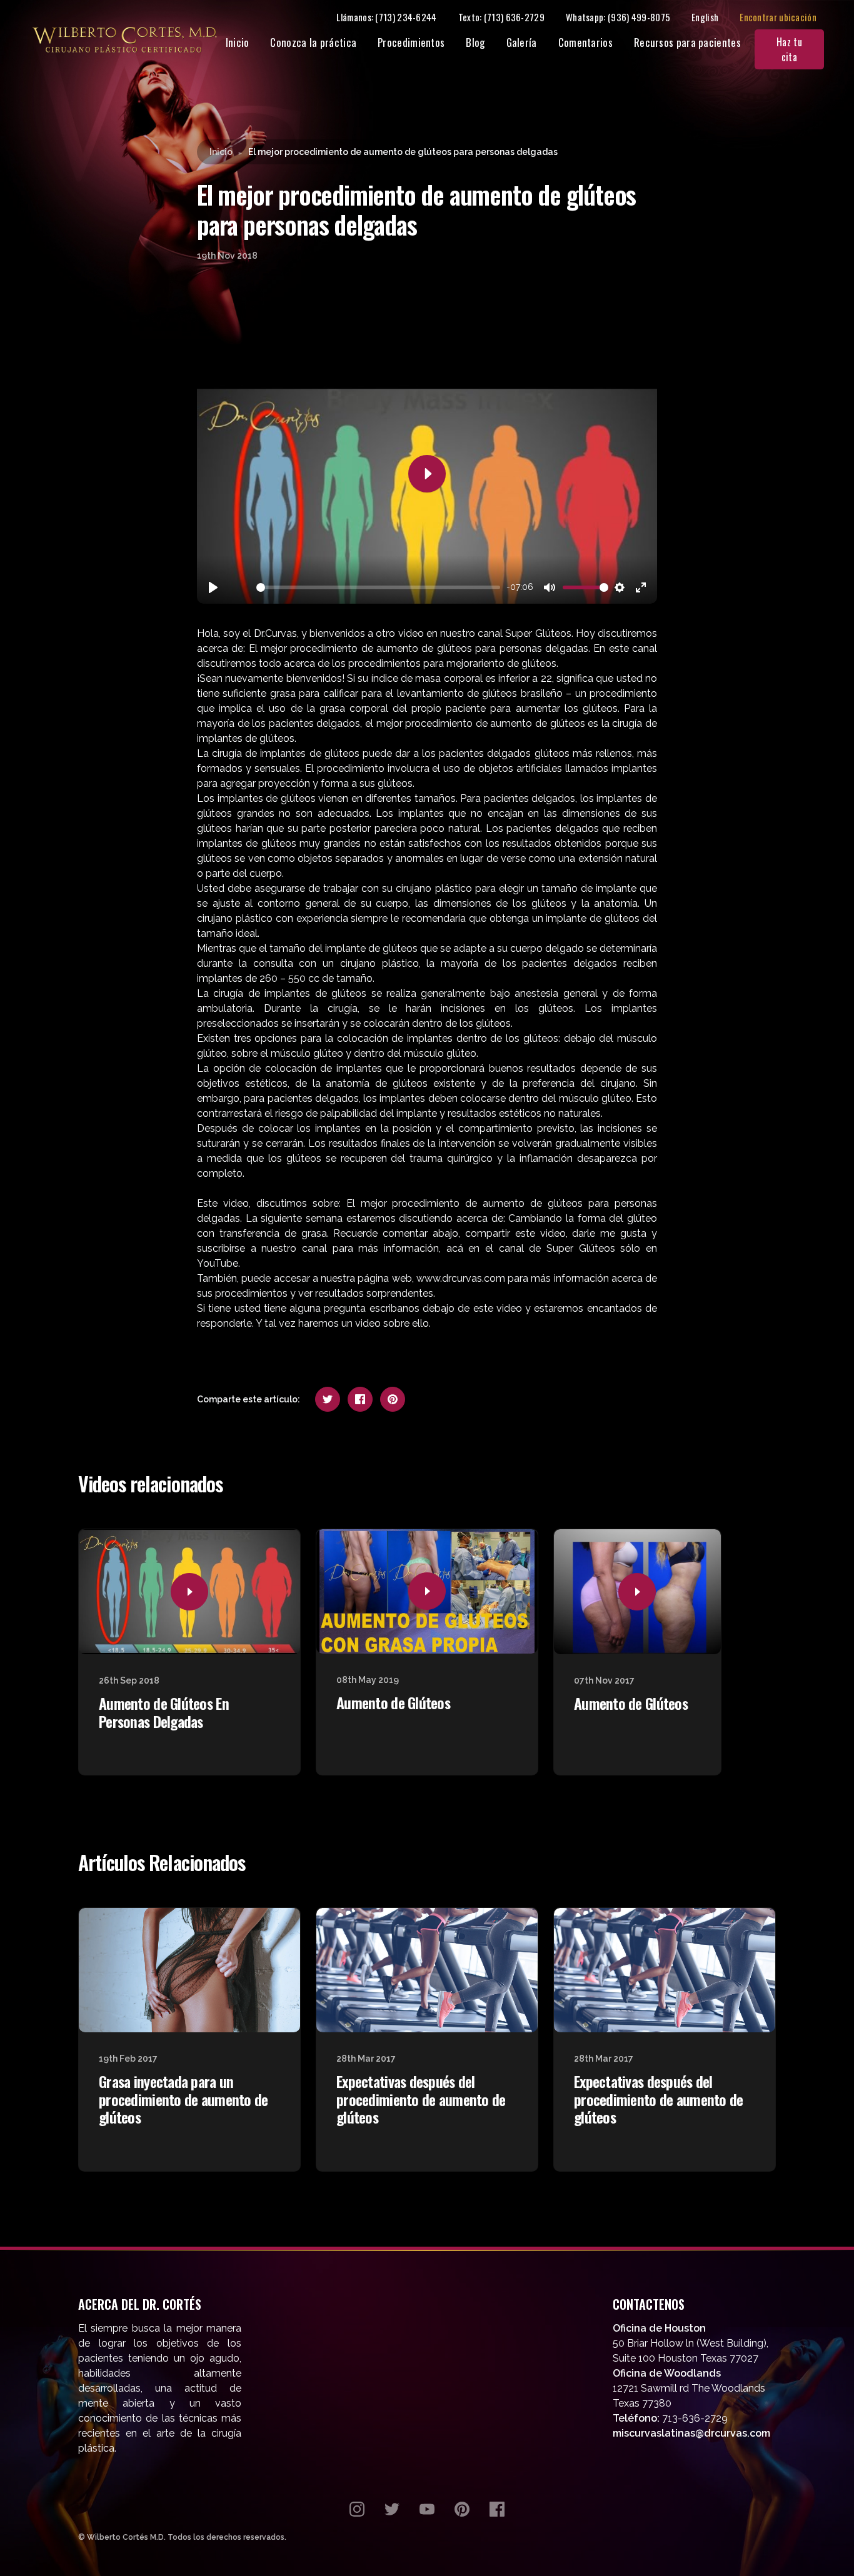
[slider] (378, 587)
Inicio (238, 42)
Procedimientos (411, 42)
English (705, 17)
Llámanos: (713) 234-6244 (386, 17)
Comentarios (585, 42)
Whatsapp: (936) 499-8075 (618, 17)
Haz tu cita (789, 49)
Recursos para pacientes (687, 42)
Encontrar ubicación (778, 17)
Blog (475, 42)
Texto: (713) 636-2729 (501, 17)
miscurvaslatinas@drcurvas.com (691, 2433)
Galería (522, 42)
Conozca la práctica (313, 42)
